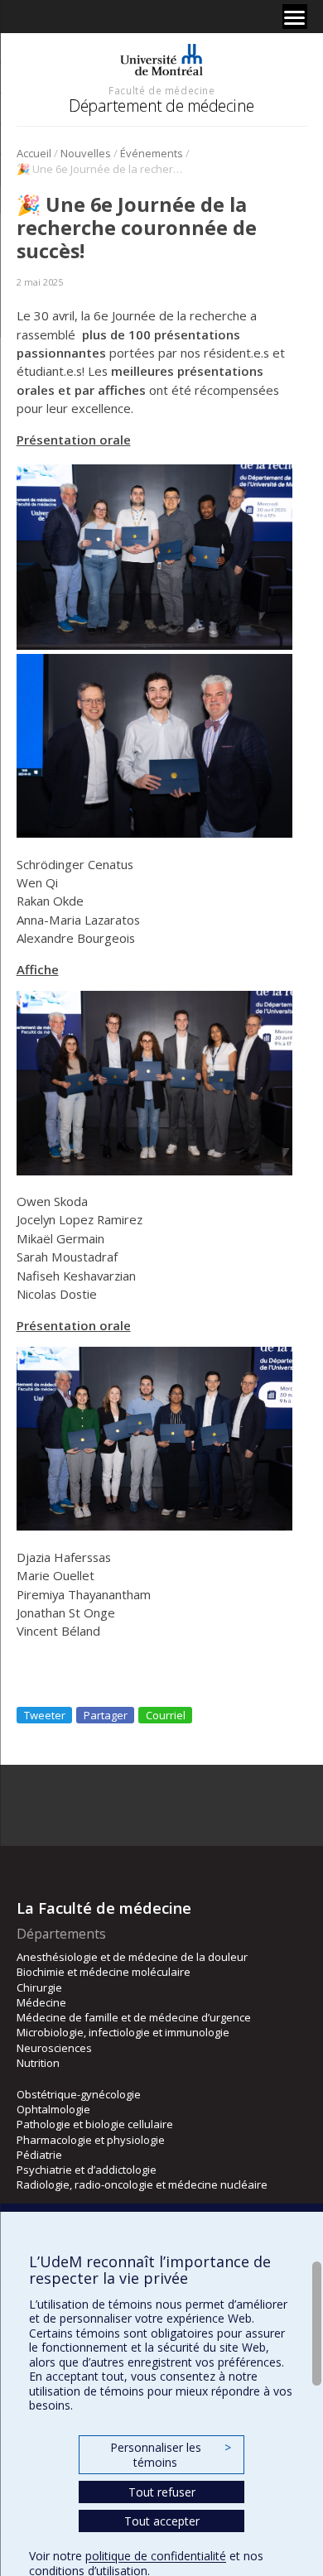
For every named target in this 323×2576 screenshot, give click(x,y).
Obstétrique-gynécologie (79, 2094)
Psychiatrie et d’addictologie (87, 2170)
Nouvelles (86, 153)
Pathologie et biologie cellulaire (95, 2124)
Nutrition (38, 2063)
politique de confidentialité (156, 2556)
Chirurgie (39, 1987)
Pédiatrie (39, 2155)
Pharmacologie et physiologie (91, 2140)
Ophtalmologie (53, 2109)
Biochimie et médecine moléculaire (104, 1972)
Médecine (41, 2002)
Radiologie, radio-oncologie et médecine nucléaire (142, 2184)
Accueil (34, 153)
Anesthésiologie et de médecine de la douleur (132, 1957)
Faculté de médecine (161, 90)
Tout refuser (162, 2492)
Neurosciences (54, 2048)
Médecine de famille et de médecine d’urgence (134, 2017)
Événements (152, 153)
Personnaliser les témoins (171, 2455)
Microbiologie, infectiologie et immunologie (123, 2032)
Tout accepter (162, 2521)
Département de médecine (161, 106)
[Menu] (295, 17)
